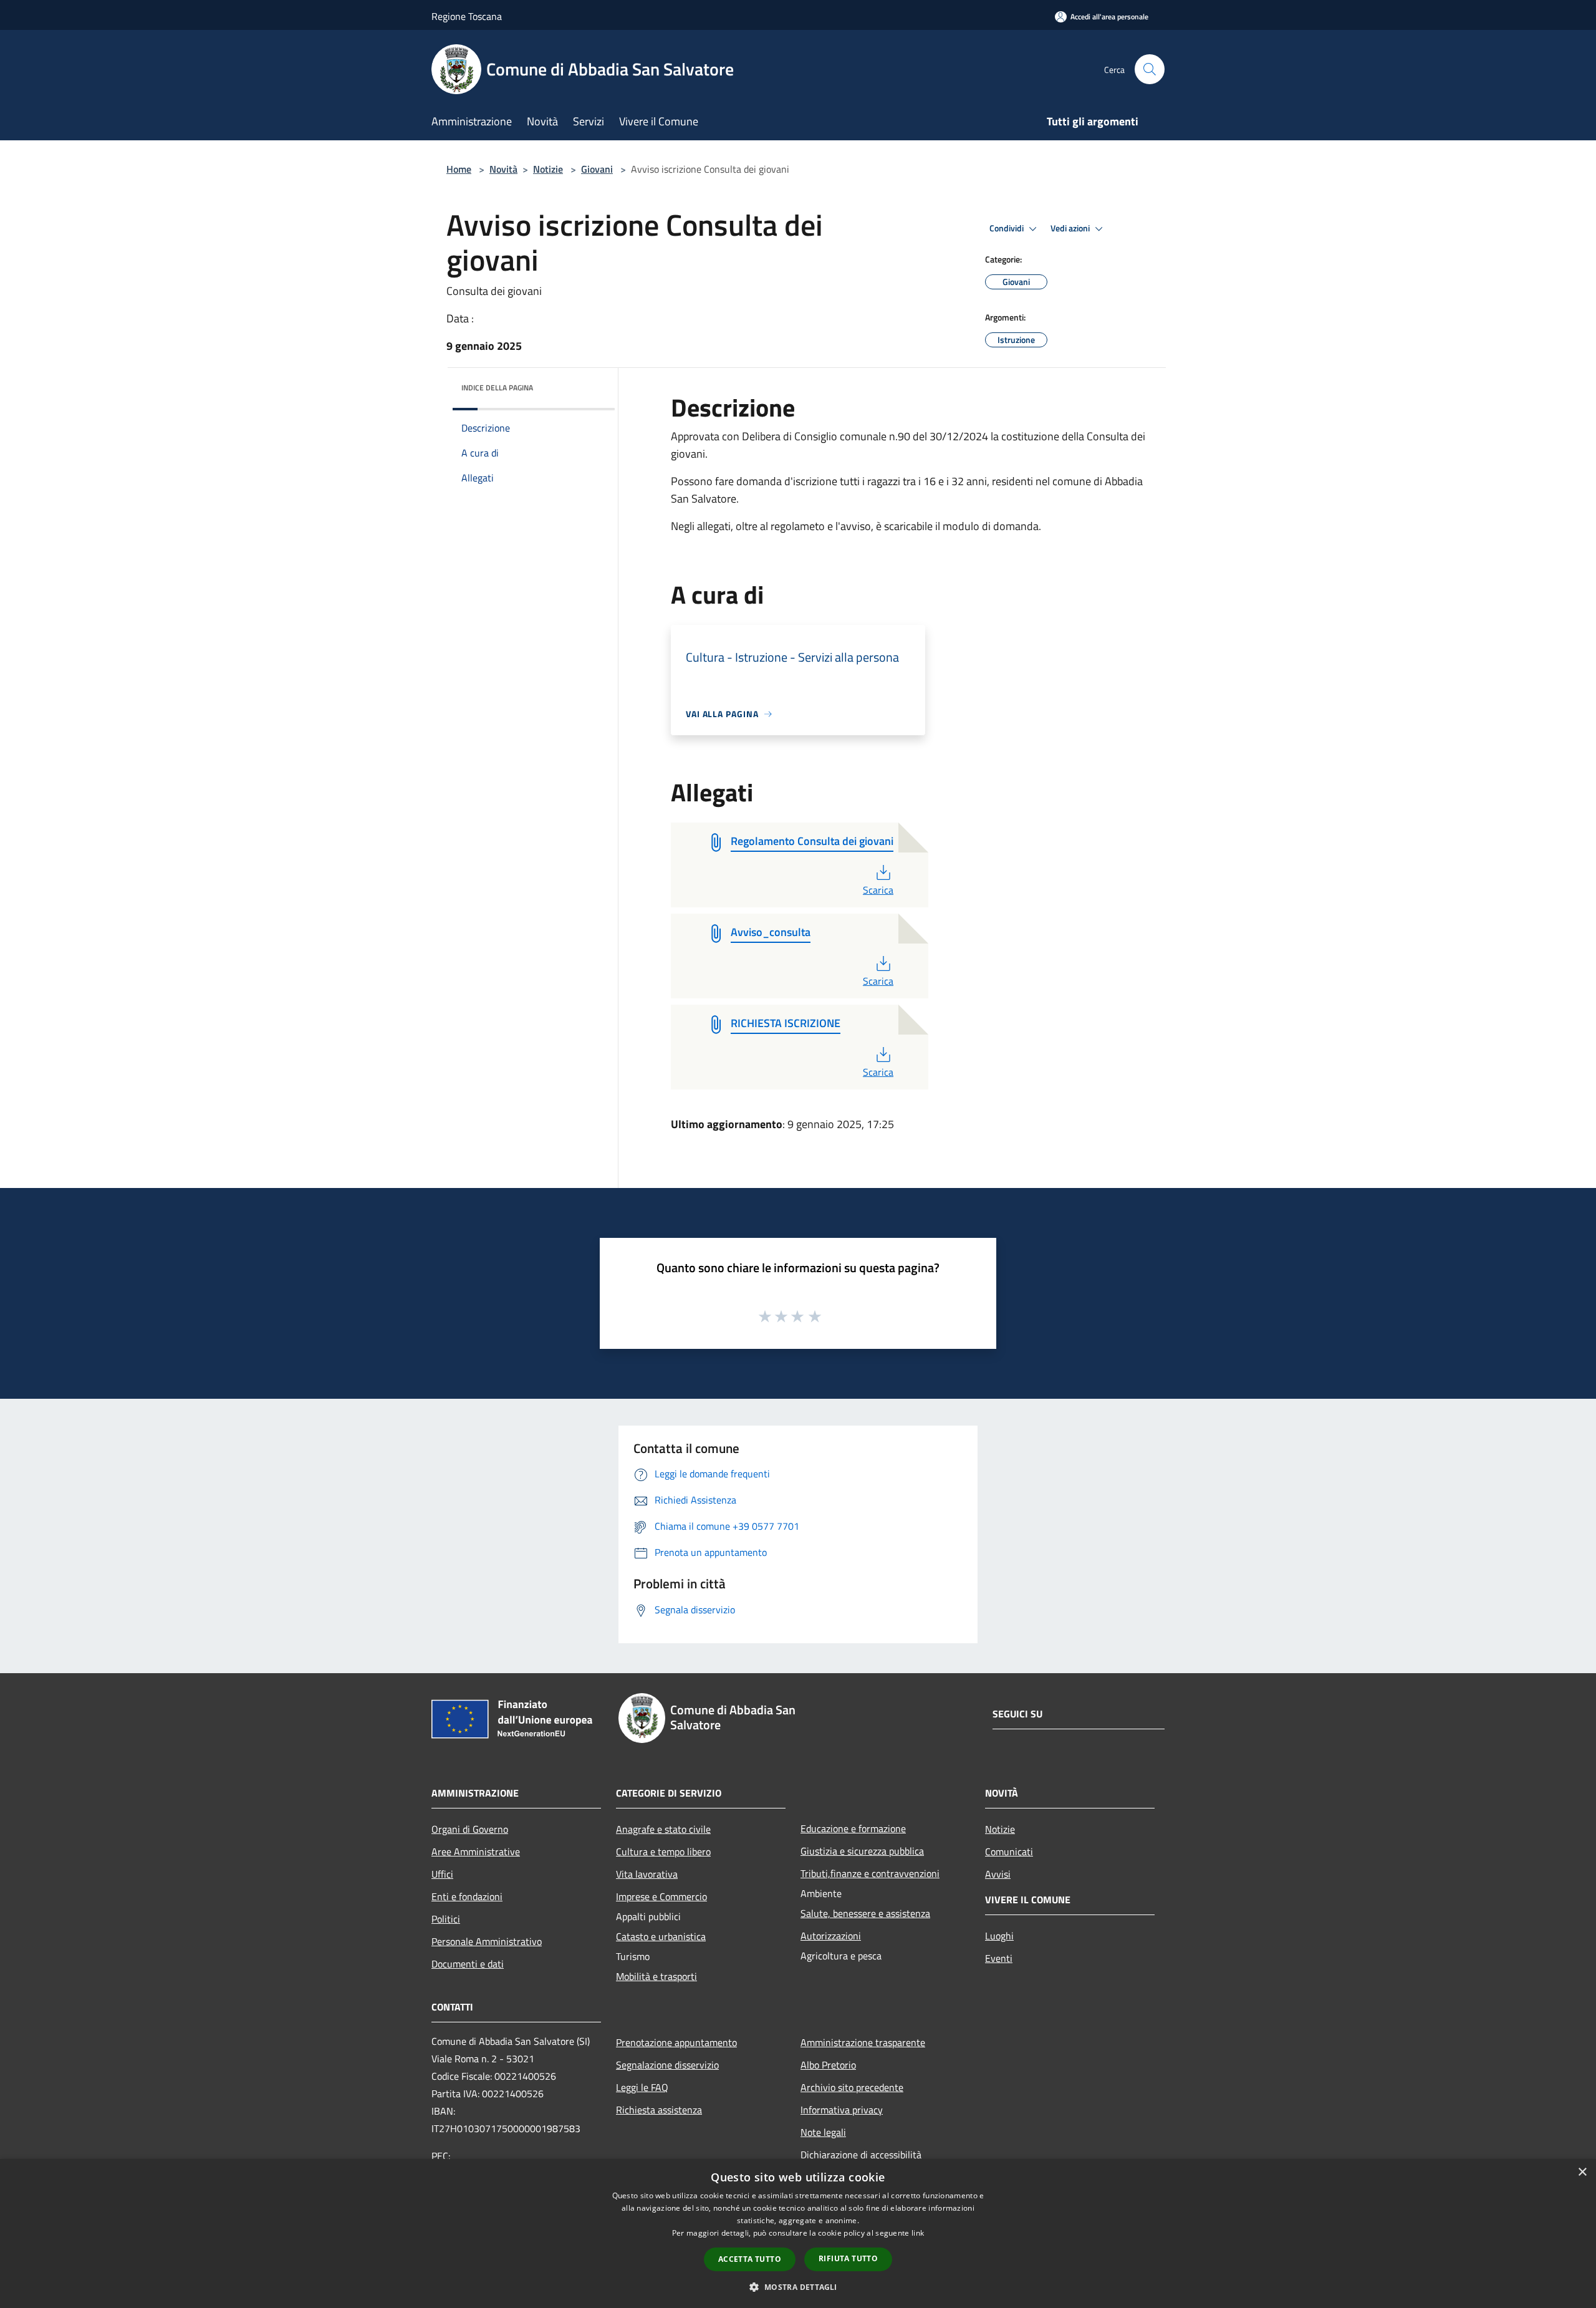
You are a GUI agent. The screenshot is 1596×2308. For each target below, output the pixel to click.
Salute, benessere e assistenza (865, 1913)
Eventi (999, 1958)
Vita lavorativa (647, 1874)
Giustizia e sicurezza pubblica (862, 1851)
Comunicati (1009, 1852)
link (918, 2233)
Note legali (823, 2132)
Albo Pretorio (828, 2065)
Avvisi (998, 1874)
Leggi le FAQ (642, 2087)
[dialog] (798, 2233)
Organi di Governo (470, 1829)
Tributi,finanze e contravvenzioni (870, 1873)
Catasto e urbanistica (661, 1936)
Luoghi (999, 1936)
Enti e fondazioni (467, 1896)
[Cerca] (1150, 69)
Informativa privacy (842, 2110)
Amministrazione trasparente (863, 2042)
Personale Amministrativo (487, 1941)
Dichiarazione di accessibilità (861, 2155)
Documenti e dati (468, 1964)
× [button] (1582, 2172)
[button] (798, 2287)
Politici (446, 1919)
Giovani (597, 169)
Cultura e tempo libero (663, 1852)
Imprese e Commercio (661, 1896)
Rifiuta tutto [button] (848, 2258)
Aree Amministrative (476, 1852)
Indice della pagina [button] (497, 388)
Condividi (1007, 228)
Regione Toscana (467, 16)
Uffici (442, 1874)
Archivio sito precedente (852, 2087)
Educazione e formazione (853, 1828)
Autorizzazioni (831, 1936)
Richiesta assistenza (659, 2110)
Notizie (548, 169)
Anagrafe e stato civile (663, 1829)
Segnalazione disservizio (667, 2065)
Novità (503, 169)
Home (459, 169)
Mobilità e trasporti (656, 1976)
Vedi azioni (1071, 228)
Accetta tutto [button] (750, 2259)
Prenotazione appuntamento (676, 2042)
